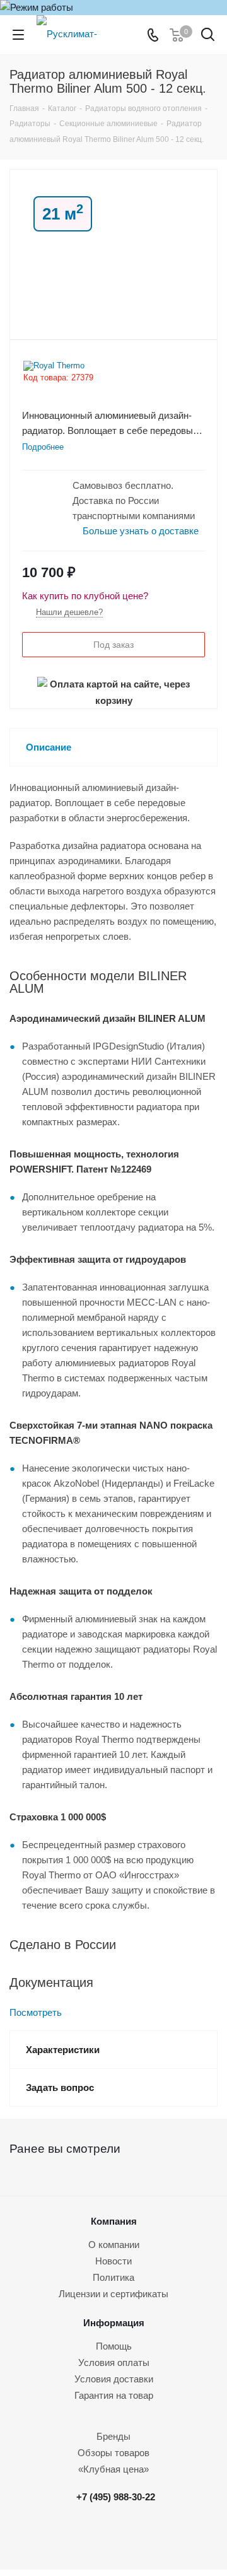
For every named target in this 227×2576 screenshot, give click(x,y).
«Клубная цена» (113, 2469)
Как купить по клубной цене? (85, 596)
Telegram (119, 2536)
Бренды (113, 2436)
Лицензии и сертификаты (113, 2294)
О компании (114, 2245)
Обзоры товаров (113, 2453)
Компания (114, 2221)
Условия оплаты (114, 2362)
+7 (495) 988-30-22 (116, 2497)
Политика (113, 2277)
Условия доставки (114, 2379)
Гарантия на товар (114, 2395)
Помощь (114, 2346)
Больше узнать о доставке (141, 531)
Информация (114, 2323)
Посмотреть (36, 2012)
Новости (113, 2261)
